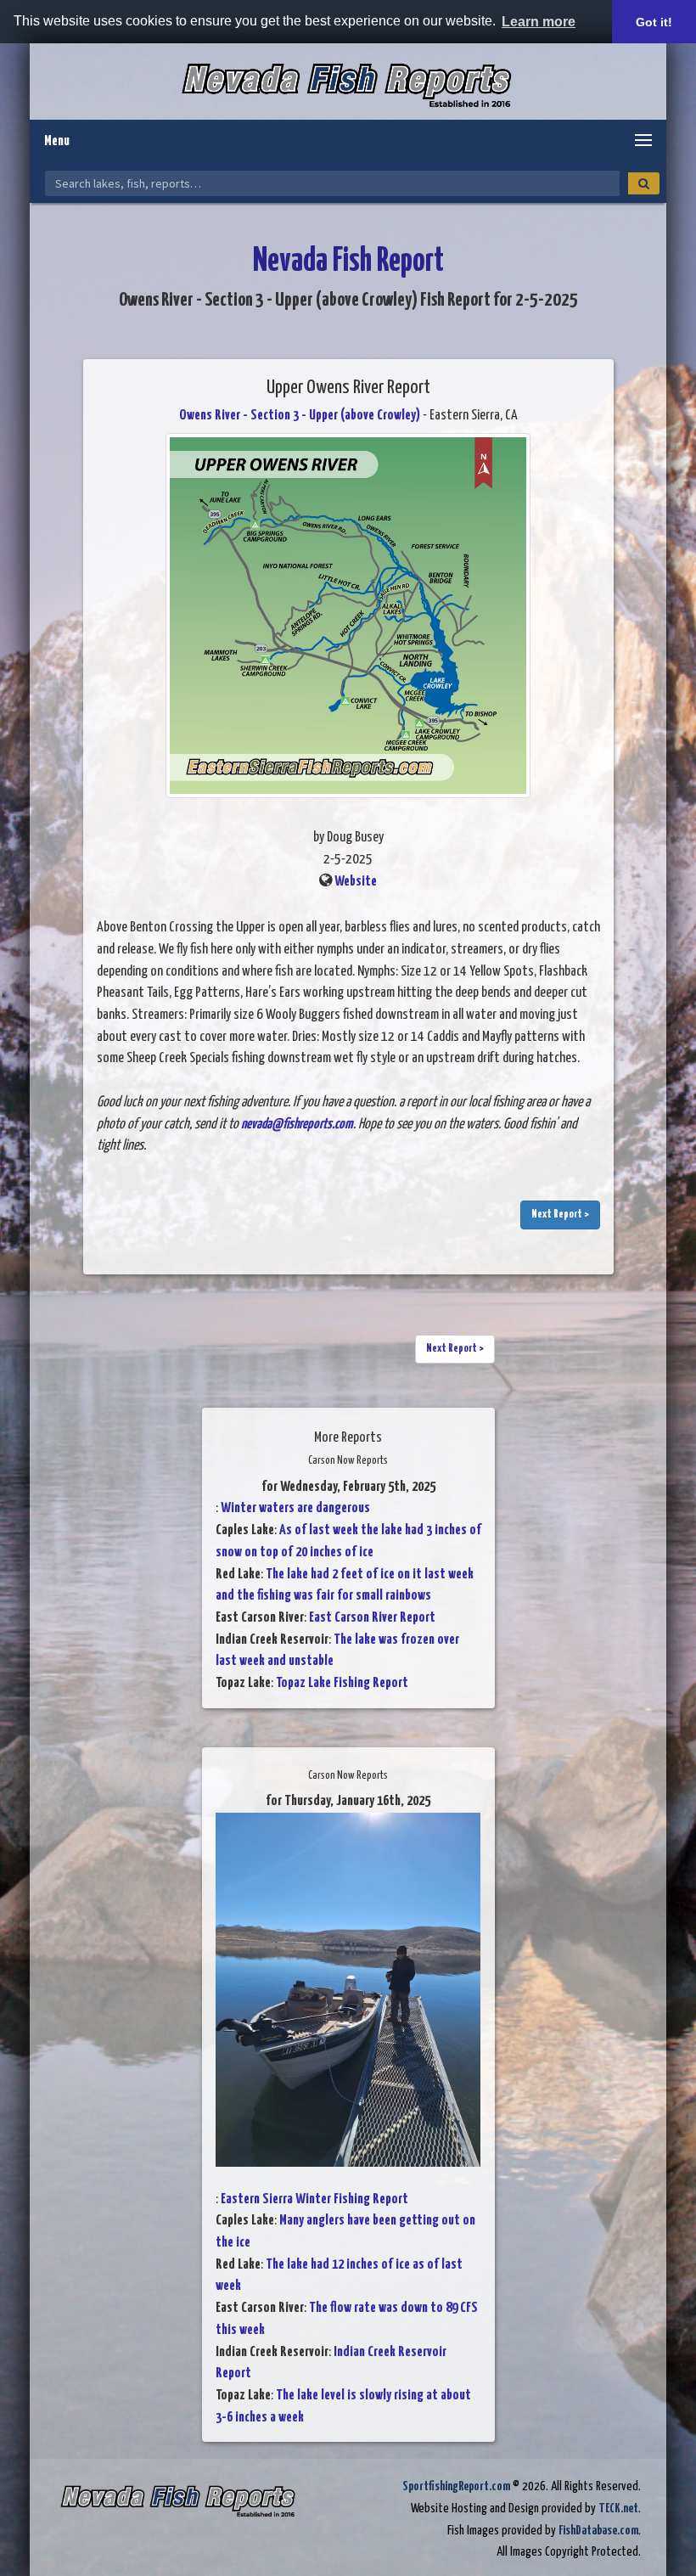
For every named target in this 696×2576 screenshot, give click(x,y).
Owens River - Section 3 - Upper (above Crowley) (300, 416)
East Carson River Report (372, 1618)
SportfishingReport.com (456, 2486)
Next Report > (560, 1215)
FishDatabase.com (598, 2531)
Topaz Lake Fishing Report (342, 1683)
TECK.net (618, 2509)
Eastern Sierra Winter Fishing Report (314, 2199)
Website (356, 882)
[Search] (644, 183)
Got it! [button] (654, 22)
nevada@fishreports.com (297, 1125)
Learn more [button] (539, 22)
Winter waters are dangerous (295, 1508)
